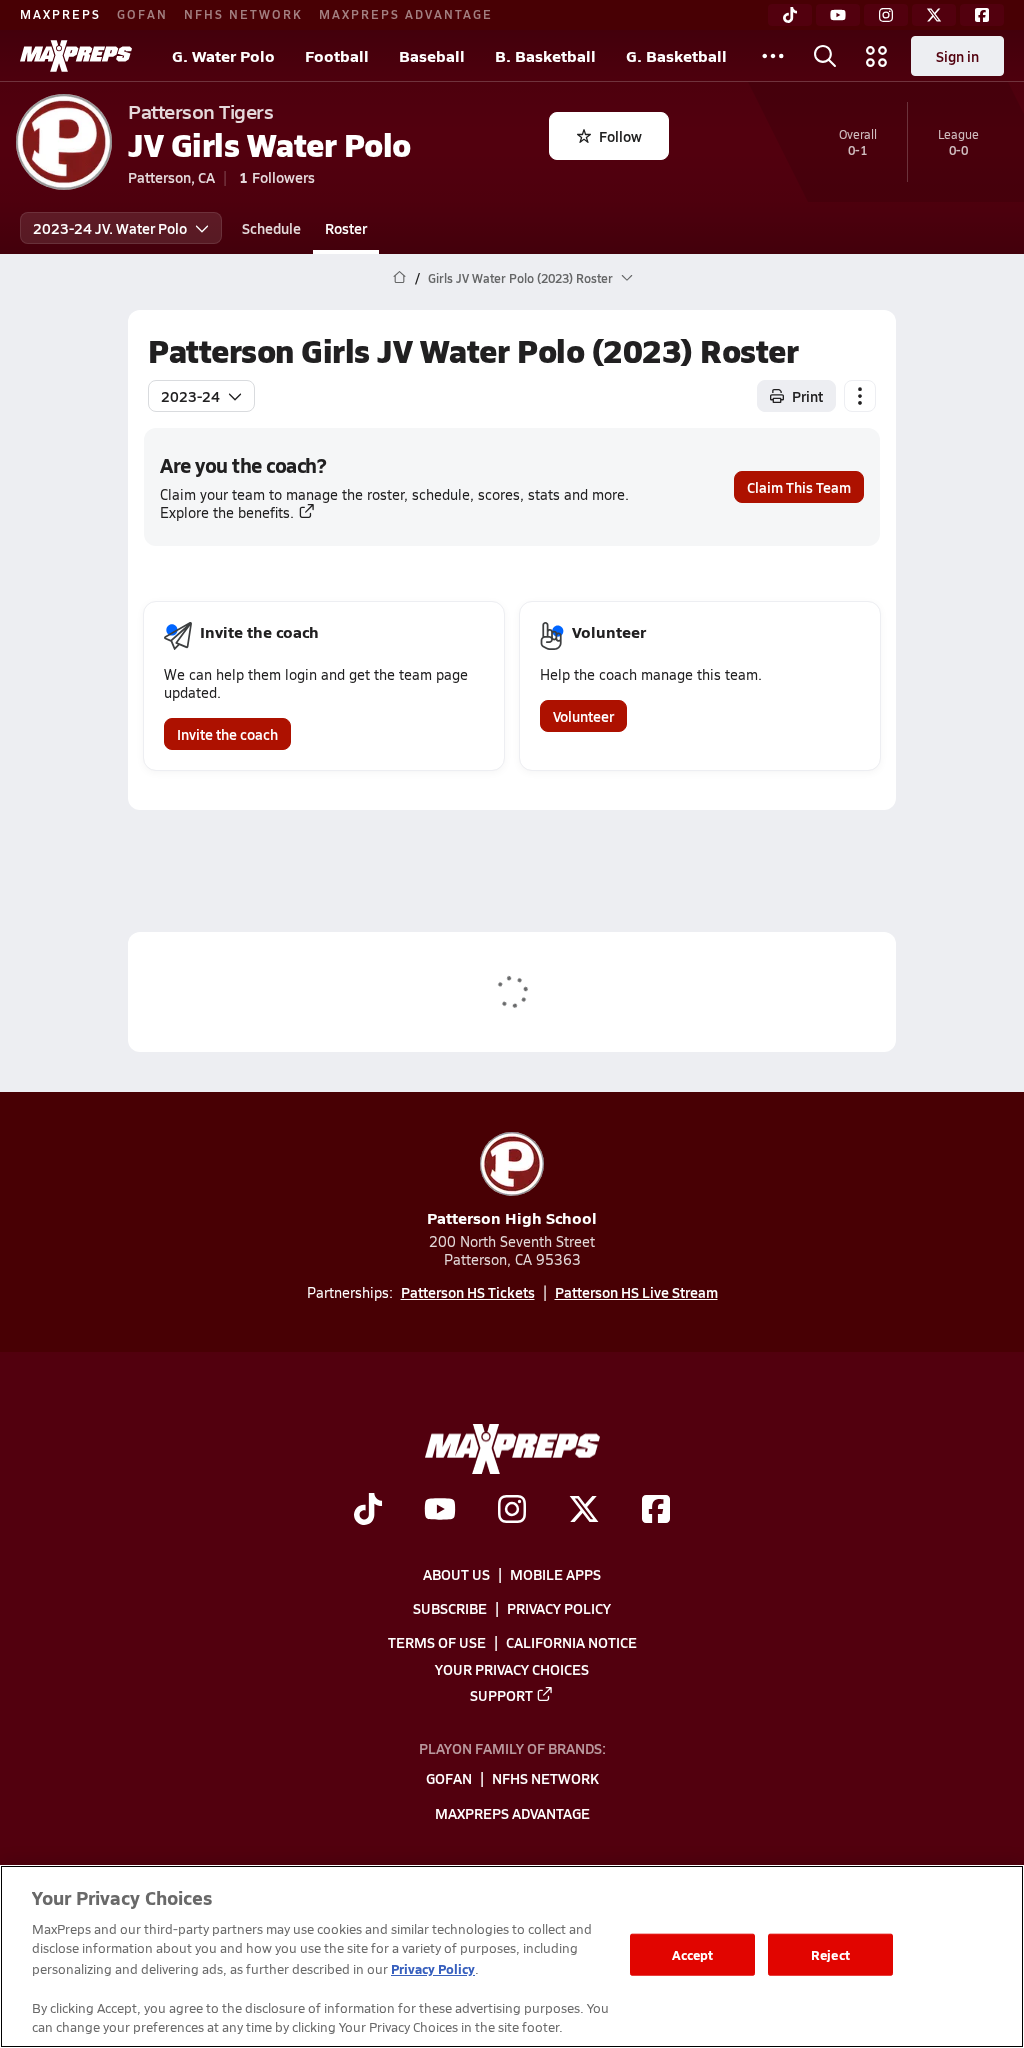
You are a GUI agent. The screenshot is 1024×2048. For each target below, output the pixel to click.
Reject (830, 1954)
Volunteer (583, 716)
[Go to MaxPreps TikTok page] (368, 1511)
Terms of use (437, 1642)
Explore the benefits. (227, 512)
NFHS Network (243, 14)
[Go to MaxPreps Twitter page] (584, 1511)
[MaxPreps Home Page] (399, 278)
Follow (620, 136)
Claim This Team (799, 487)
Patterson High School (512, 1217)
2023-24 (190, 396)
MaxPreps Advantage (406, 14)
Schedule (271, 228)
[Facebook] (982, 15)
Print (807, 396)
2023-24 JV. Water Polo (110, 228)
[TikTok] (790, 15)
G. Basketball (676, 55)
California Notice (571, 1642)
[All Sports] (773, 56)
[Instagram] (886, 15)
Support (501, 1695)
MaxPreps (60, 14)
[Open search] (825, 56)
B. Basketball (545, 55)
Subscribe (450, 1608)
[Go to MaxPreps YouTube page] (440, 1511)
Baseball (432, 55)
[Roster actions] (860, 396)
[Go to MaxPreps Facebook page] (656, 1511)
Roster (346, 228)
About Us (456, 1574)
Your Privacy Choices (512, 1668)
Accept (693, 1954)
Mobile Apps (555, 1574)
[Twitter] (934, 15)
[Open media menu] (877, 56)
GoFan (142, 14)
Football (337, 55)
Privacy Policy (559, 1608)
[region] (512, 1956)
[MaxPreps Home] (76, 56)
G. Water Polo (223, 55)
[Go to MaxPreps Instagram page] (512, 1511)
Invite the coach (227, 734)
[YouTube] (838, 15)
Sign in (957, 56)
